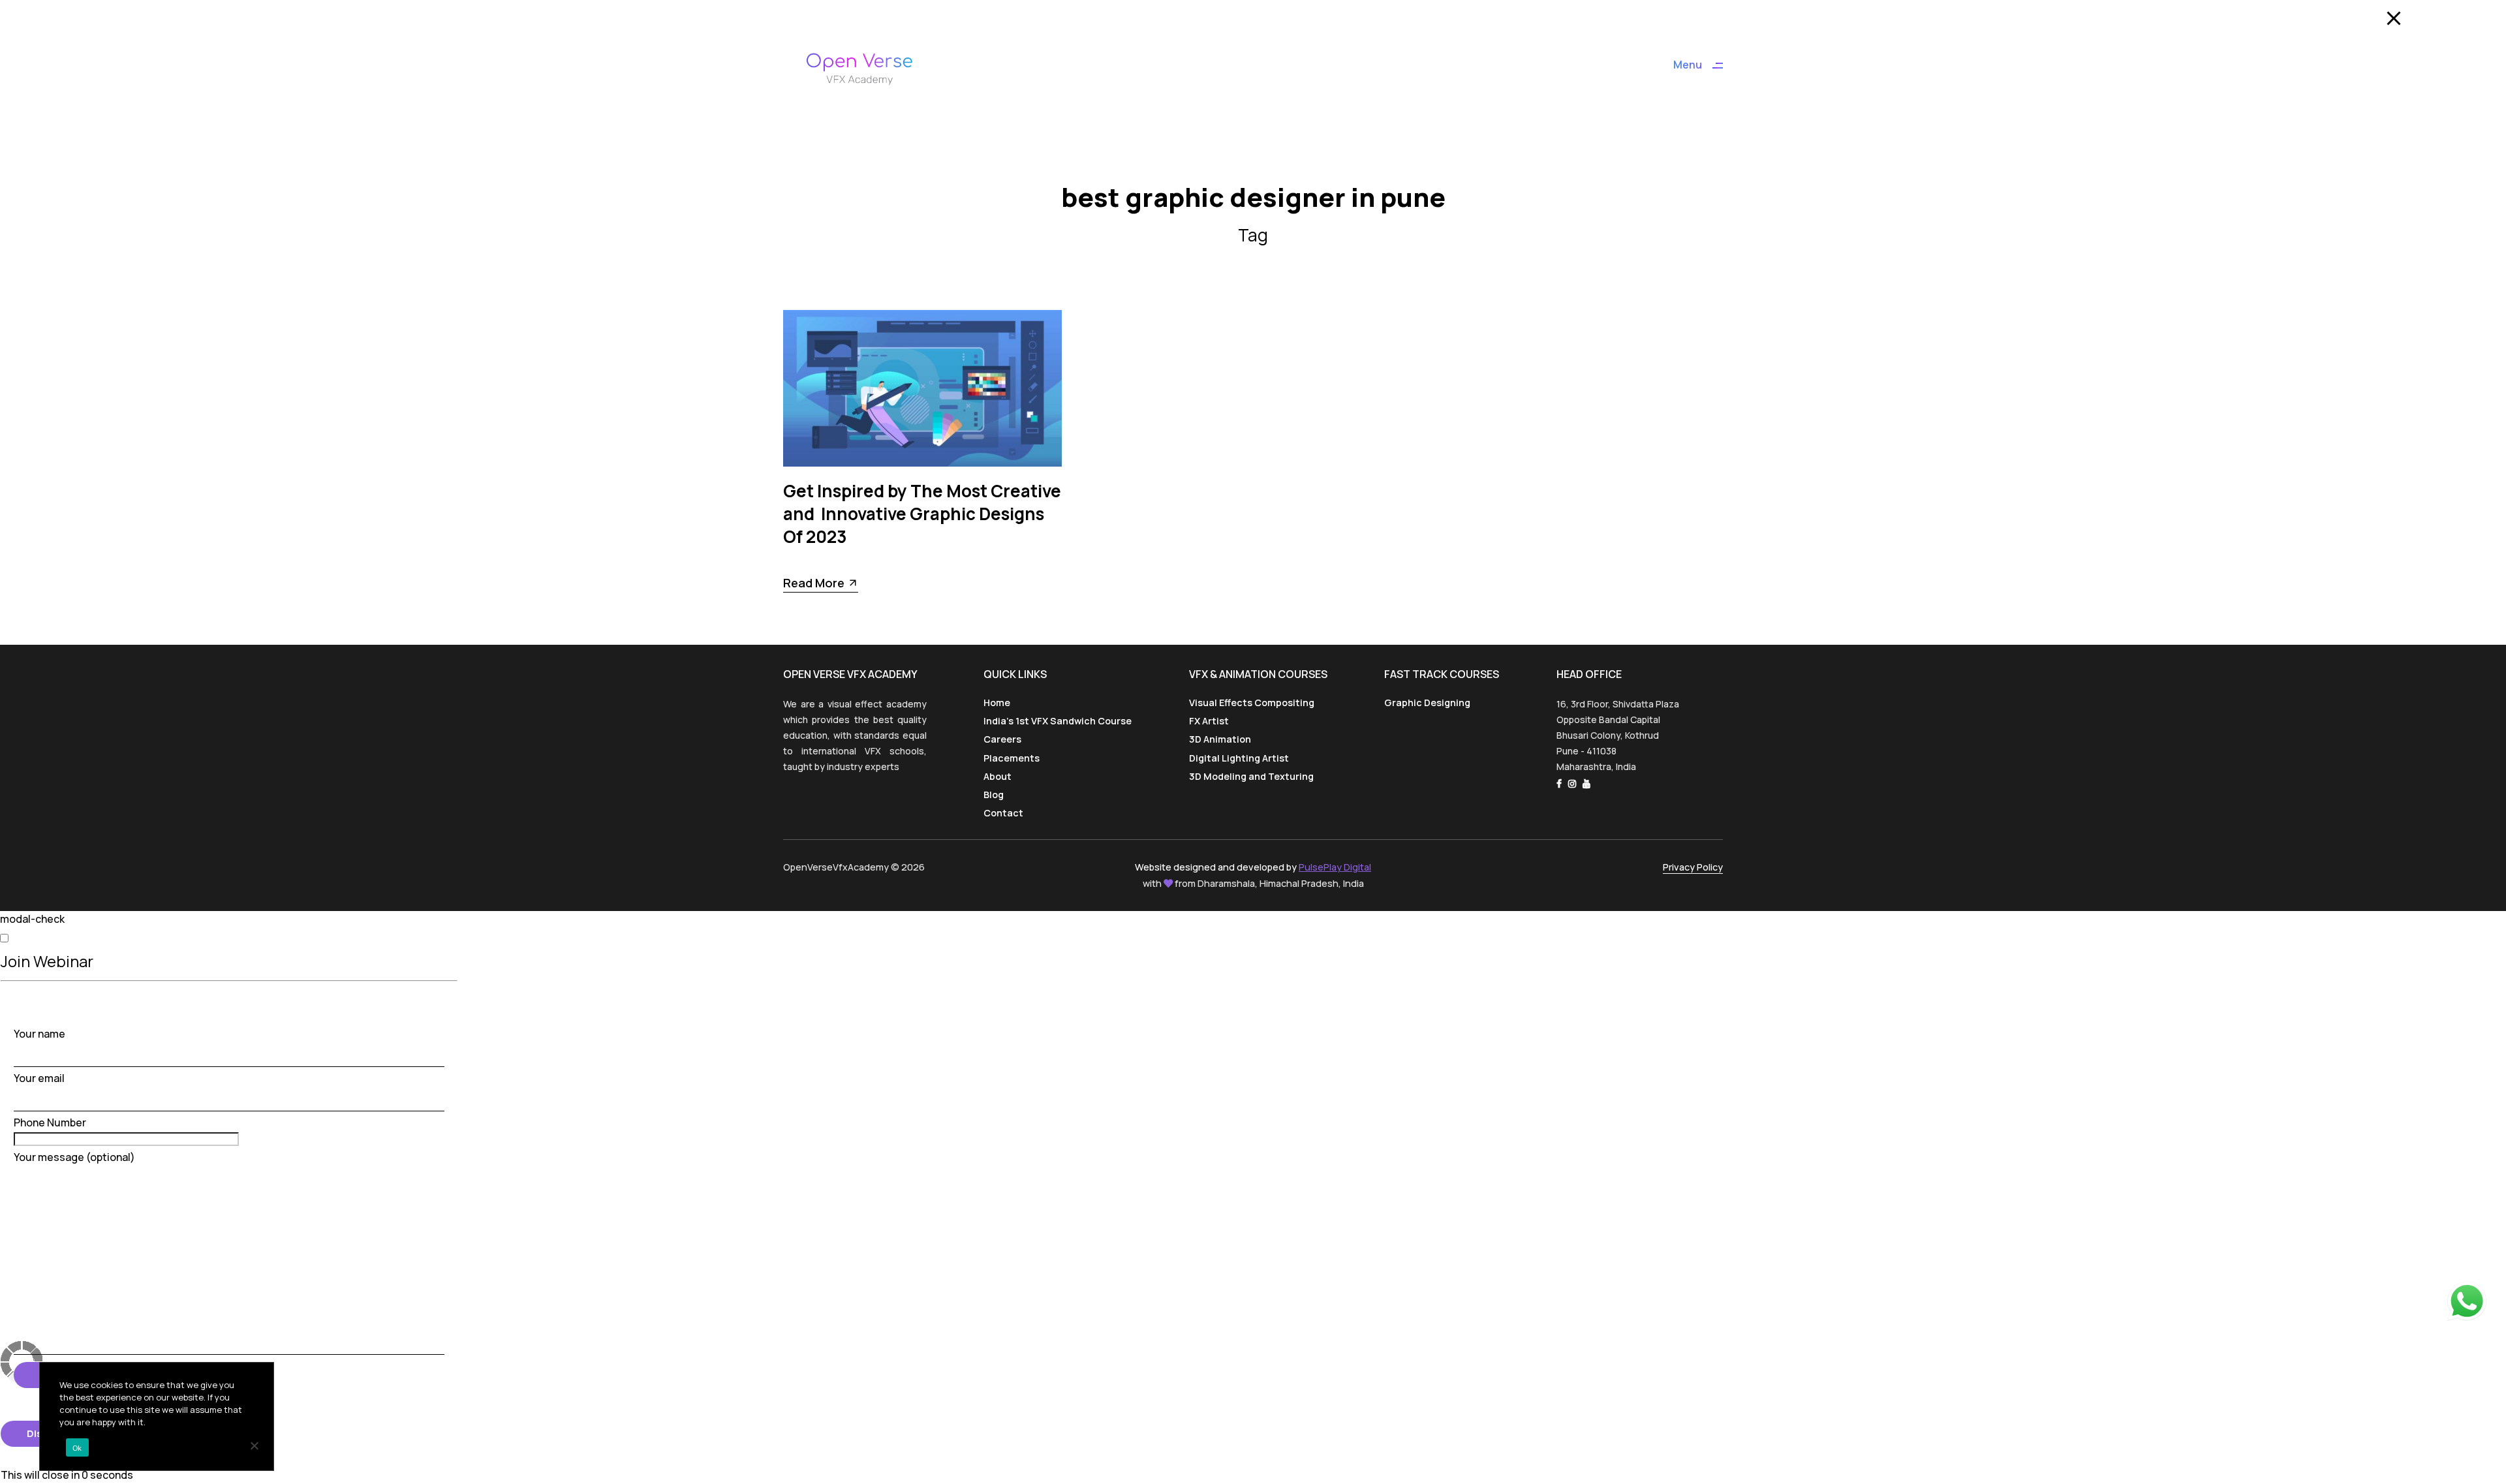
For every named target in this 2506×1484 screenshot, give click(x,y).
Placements (1012, 758)
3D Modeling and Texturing (1251, 776)
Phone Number (50, 1122)
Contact (1003, 813)
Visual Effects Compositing (1252, 703)
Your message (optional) (74, 1157)
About (998, 776)
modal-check (32, 919)
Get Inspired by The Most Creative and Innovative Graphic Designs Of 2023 (922, 514)
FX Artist (1209, 721)
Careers (1002, 739)
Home (997, 703)
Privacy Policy (1693, 867)
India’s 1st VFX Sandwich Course (1058, 721)
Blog (994, 795)
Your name (39, 1034)
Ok (77, 1448)
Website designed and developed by (1253, 867)
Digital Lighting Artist (1239, 758)
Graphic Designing (1427, 703)
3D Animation (1220, 739)
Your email (39, 1078)
